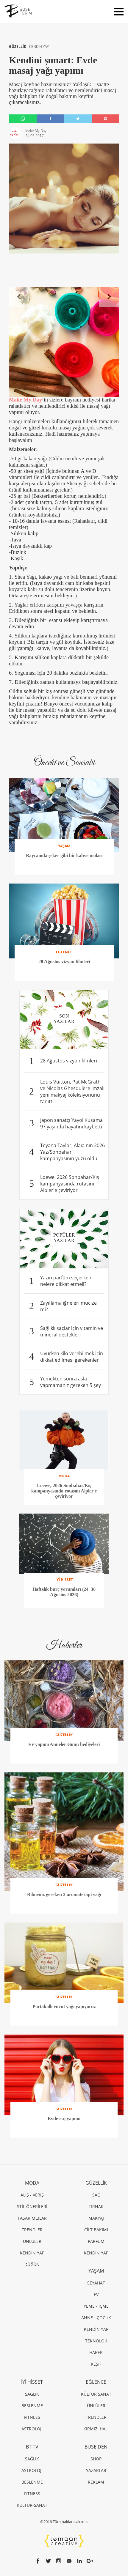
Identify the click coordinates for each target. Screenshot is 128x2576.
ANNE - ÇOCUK (96, 2318)
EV (96, 2294)
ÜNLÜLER (32, 2241)
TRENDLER (32, 2230)
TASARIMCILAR (32, 2218)
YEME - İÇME (96, 2306)
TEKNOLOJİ (96, 2341)
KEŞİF (96, 2364)
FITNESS (32, 2417)
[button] (19, 297)
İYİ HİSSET (32, 2382)
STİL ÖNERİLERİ (32, 2206)
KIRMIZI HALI (96, 2429)
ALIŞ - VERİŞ (32, 2195)
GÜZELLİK (18, 47)
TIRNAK (96, 2206)
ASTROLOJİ (32, 2429)
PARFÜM (96, 2241)
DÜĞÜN (32, 2264)
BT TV (32, 2447)
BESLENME (32, 2406)
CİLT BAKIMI (96, 2230)
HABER (96, 2352)
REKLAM (96, 2482)
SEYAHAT (96, 2283)
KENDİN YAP (39, 47)
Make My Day (25, 400)
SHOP (96, 2459)
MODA (32, 2183)
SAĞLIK (32, 2394)
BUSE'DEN (96, 2447)
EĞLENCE (96, 2382)
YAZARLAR (96, 2470)
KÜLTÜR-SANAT (32, 2505)
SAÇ (96, 2195)
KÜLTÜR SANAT (96, 2394)
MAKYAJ (96, 2218)
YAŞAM (96, 2271)
